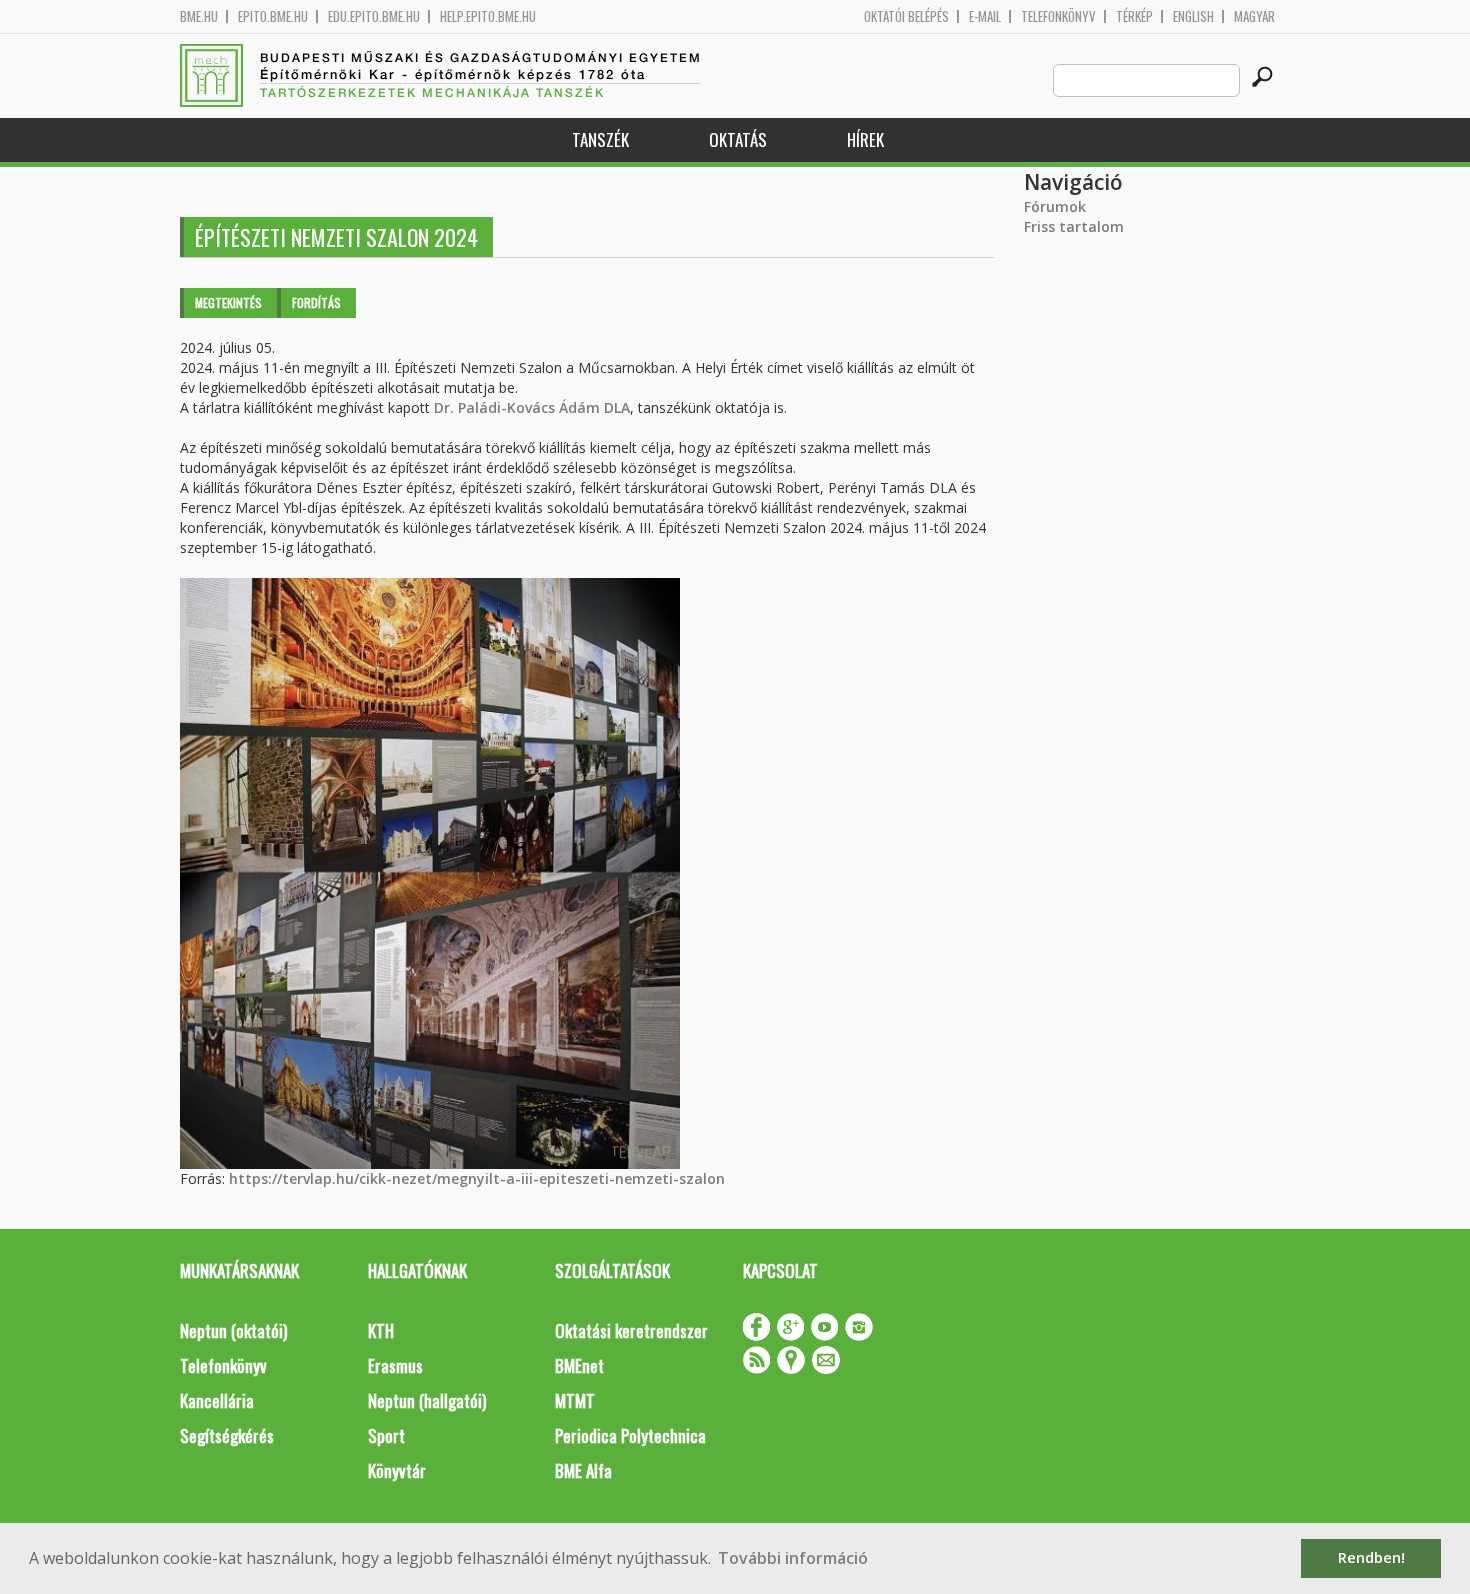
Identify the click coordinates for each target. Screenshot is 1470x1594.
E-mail (985, 16)
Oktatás (738, 139)
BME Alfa (583, 1470)
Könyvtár (397, 1470)
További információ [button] (793, 1558)
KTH (381, 1330)
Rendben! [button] (1371, 1557)
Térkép (1134, 16)
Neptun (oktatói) (233, 1330)
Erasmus (395, 1365)
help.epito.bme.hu (488, 16)
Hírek (865, 139)
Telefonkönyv (1058, 16)
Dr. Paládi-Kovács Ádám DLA (532, 407)
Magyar (1254, 16)
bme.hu (199, 16)
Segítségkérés (227, 1435)
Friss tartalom (1074, 226)
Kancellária (217, 1400)
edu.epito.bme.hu (374, 16)
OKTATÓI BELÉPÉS (906, 16)
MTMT (575, 1400)
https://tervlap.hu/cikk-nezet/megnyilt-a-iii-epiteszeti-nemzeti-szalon (477, 1178)
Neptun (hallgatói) (427, 1400)
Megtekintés (228, 302)
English (1193, 16)
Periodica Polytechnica (630, 1435)
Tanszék (600, 139)
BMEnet (579, 1365)
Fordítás (316, 302)
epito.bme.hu (273, 16)
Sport (386, 1435)
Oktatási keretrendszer (631, 1330)
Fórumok (1055, 206)
